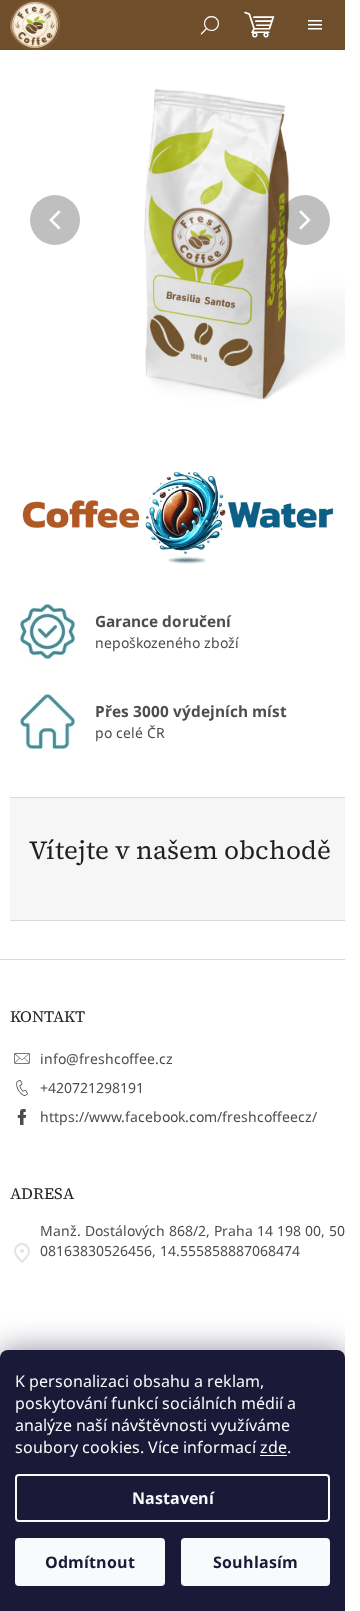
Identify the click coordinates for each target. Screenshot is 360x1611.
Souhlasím (255, 1562)
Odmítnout (90, 1562)
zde (273, 1447)
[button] (35, 220)
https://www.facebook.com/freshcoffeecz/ (178, 1116)
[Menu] (315, 25)
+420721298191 (92, 1087)
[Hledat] (210, 25)
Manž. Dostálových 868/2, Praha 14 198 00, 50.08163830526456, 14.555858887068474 (194, 1240)
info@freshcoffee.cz (106, 1058)
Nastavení (173, 1498)
